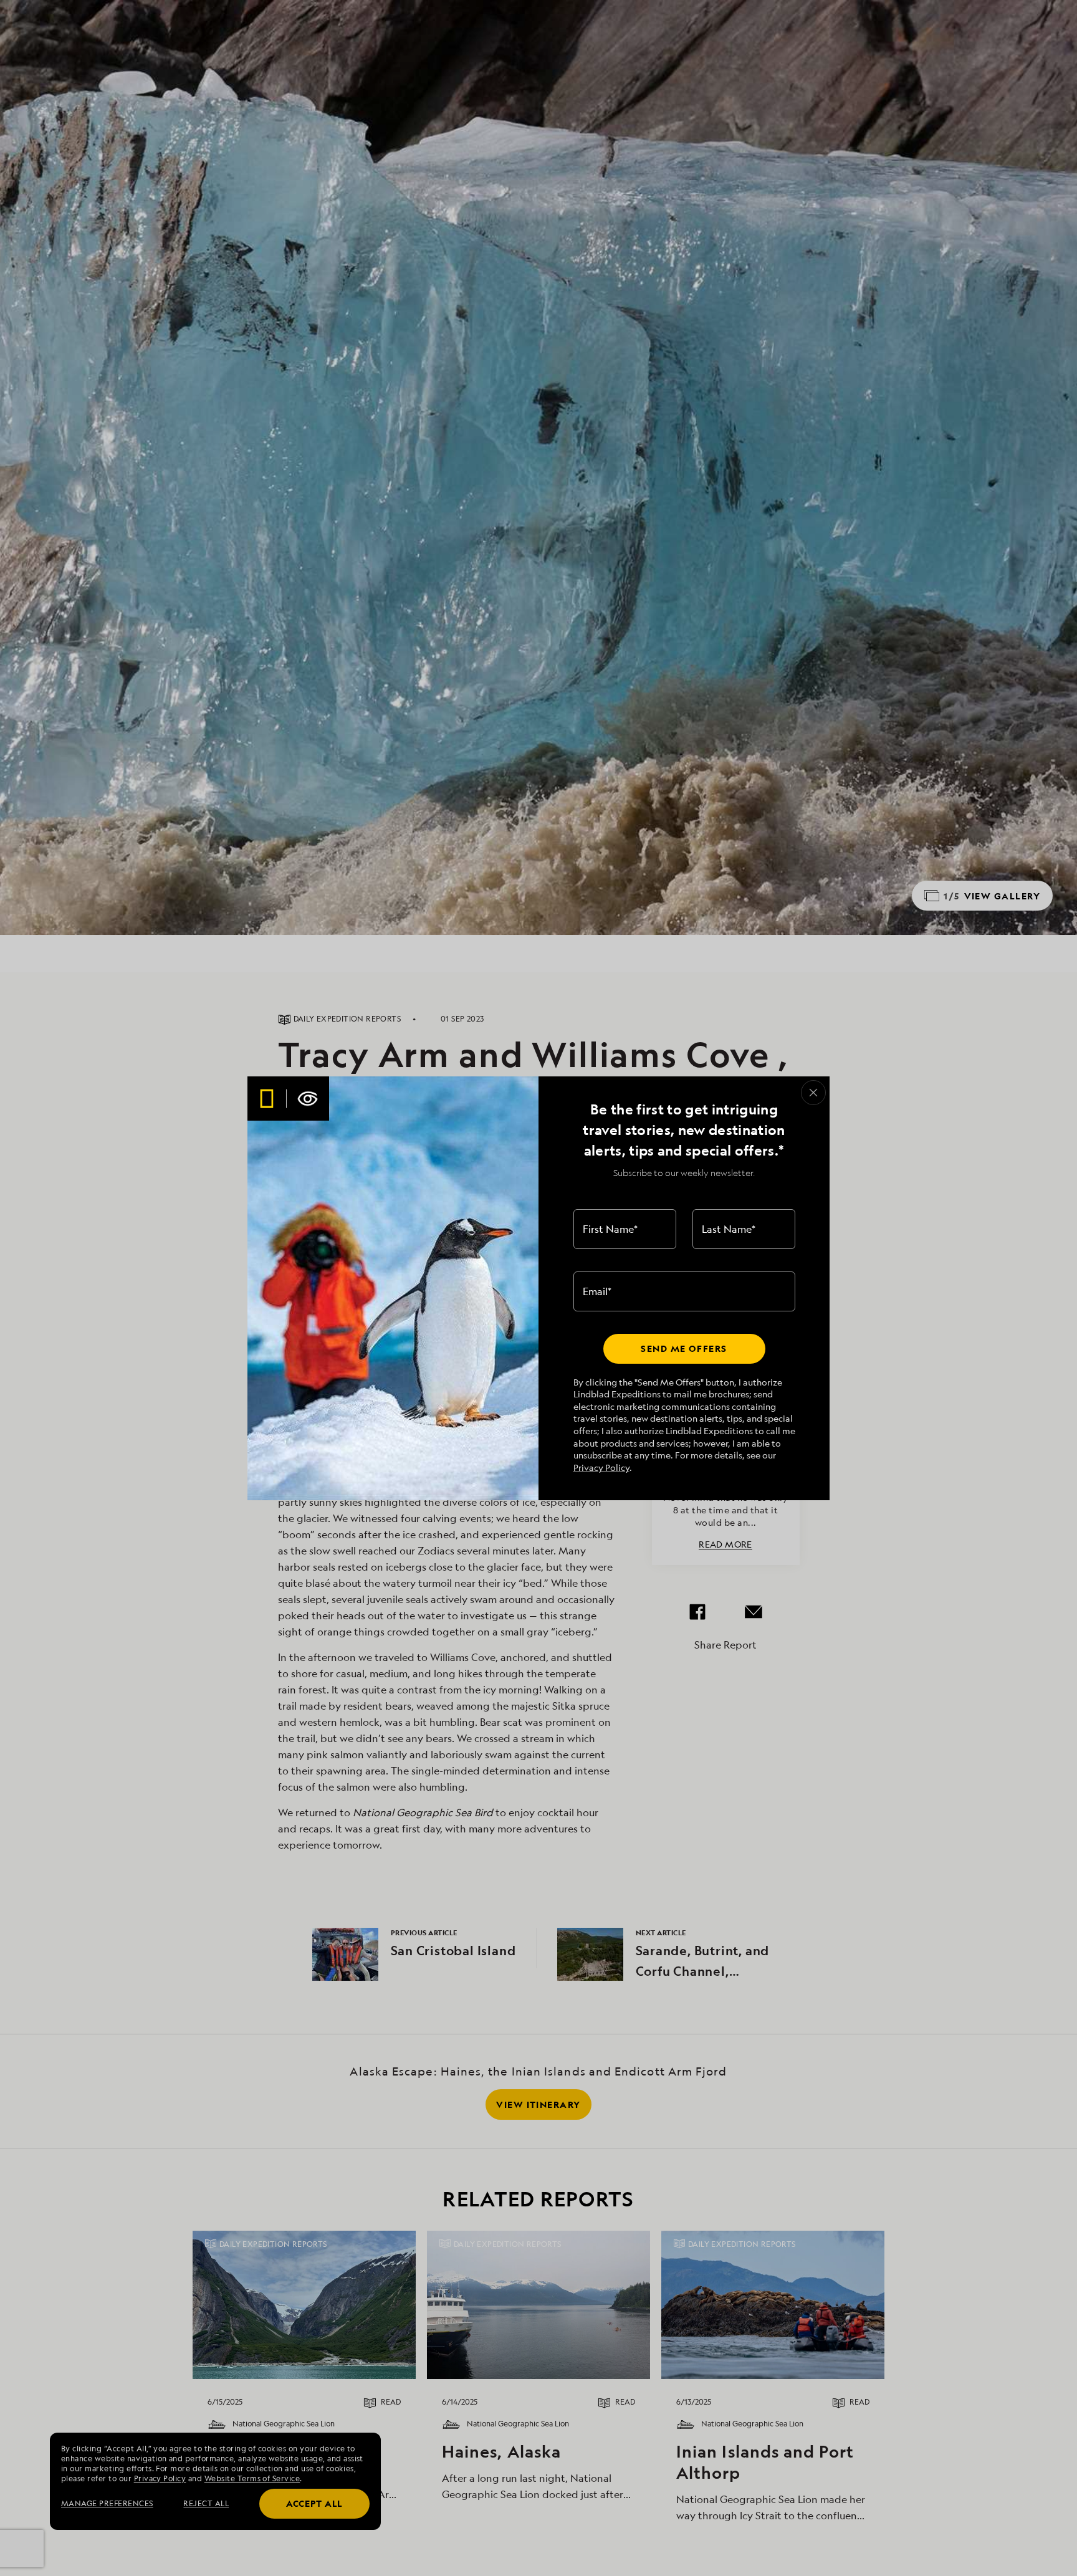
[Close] (813, 1093)
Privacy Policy (601, 1468)
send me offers (684, 1348)
